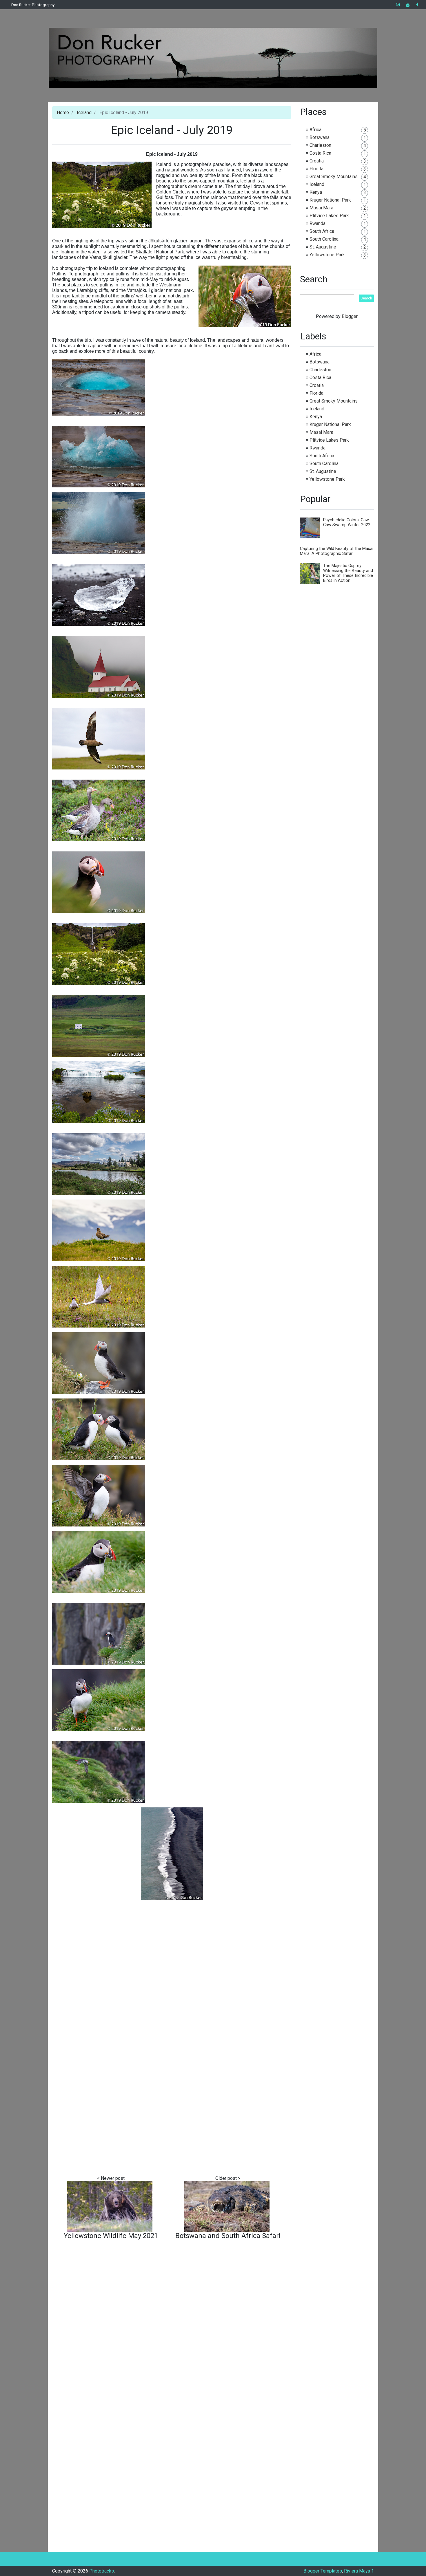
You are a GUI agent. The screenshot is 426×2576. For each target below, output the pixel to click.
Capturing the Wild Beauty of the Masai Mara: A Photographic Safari (337, 551)
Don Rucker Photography (33, 5)
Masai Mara (321, 208)
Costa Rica (320, 153)
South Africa (322, 231)
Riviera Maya (357, 2571)
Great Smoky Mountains (334, 177)
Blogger (349, 316)
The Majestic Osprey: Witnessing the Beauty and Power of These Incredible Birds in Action (348, 573)
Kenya (316, 192)
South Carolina (324, 239)
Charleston (320, 145)
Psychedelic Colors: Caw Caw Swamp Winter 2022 (347, 522)
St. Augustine (323, 247)
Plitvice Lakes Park (329, 216)
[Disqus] (172, 2319)
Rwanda (317, 223)
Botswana (319, 137)
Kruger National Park (330, 200)
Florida (316, 169)
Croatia (317, 161)
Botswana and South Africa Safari (228, 2236)
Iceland (84, 113)
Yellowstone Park (327, 255)
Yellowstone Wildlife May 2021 (111, 2236)
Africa (315, 130)
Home (63, 113)
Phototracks (102, 2571)
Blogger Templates (323, 2571)
